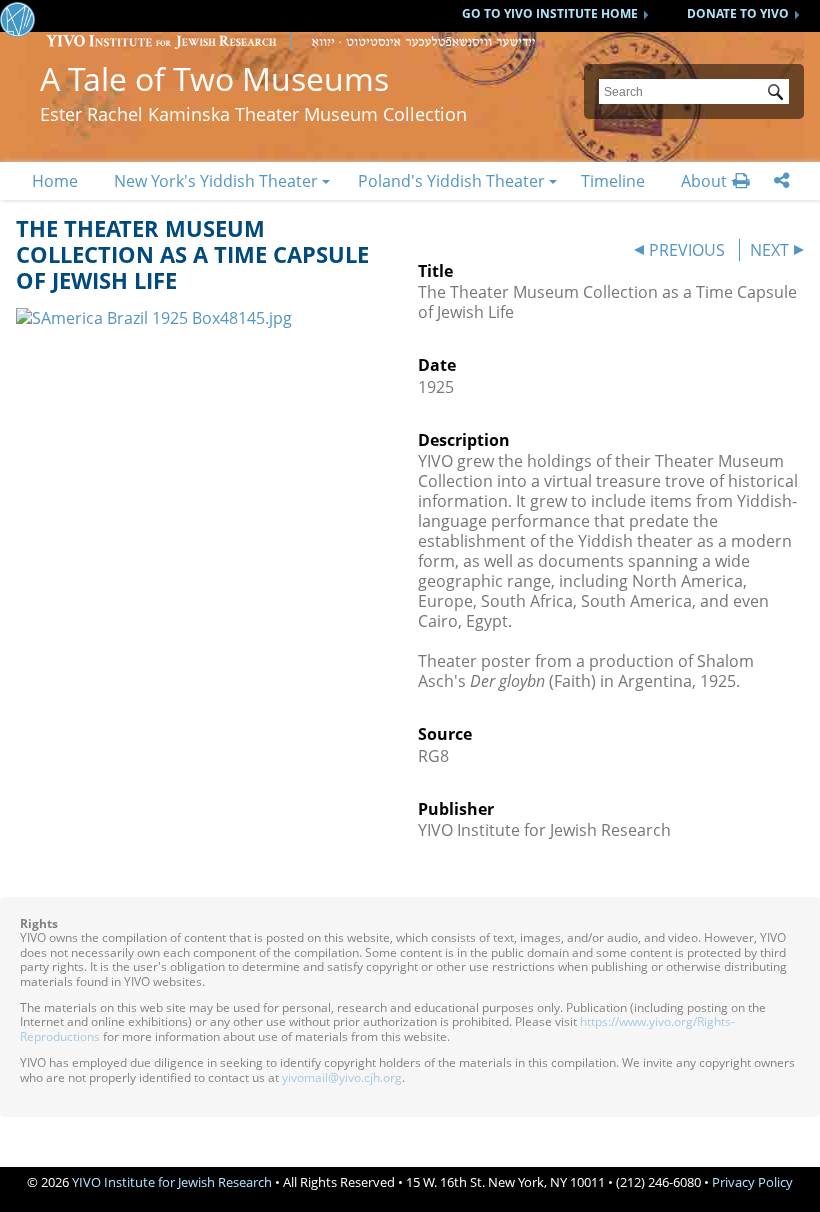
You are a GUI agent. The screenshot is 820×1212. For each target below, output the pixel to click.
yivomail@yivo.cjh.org (342, 1077)
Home (55, 181)
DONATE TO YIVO (738, 13)
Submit (779, 94)
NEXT (769, 250)
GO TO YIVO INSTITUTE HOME (550, 13)
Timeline (613, 181)
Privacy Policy (752, 1182)
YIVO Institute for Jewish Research (172, 1182)
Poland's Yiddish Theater (451, 181)
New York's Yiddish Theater (216, 181)
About (704, 181)
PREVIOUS (687, 250)
